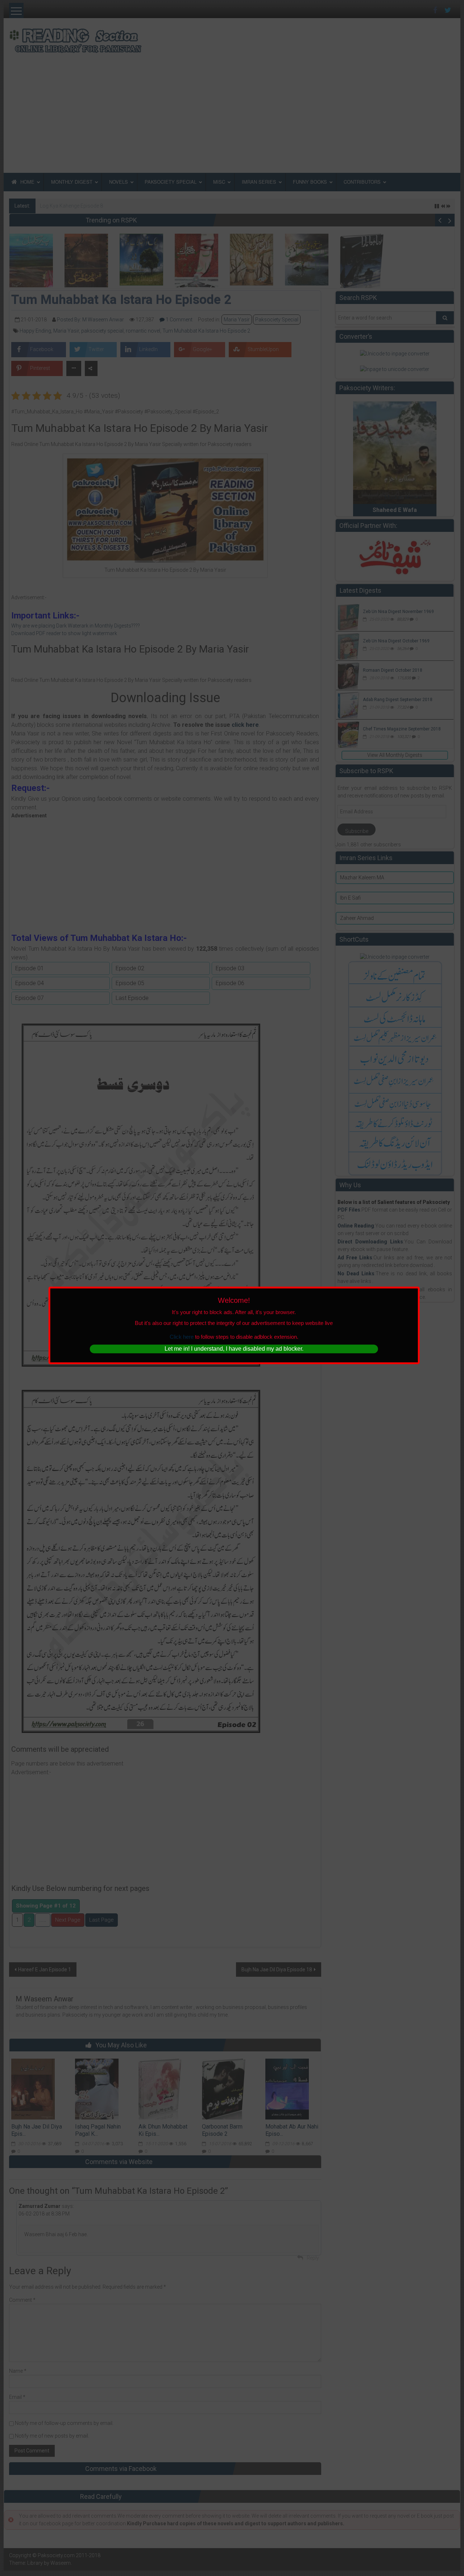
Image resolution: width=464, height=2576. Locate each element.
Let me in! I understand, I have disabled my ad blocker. (234, 1349)
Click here (182, 1337)
